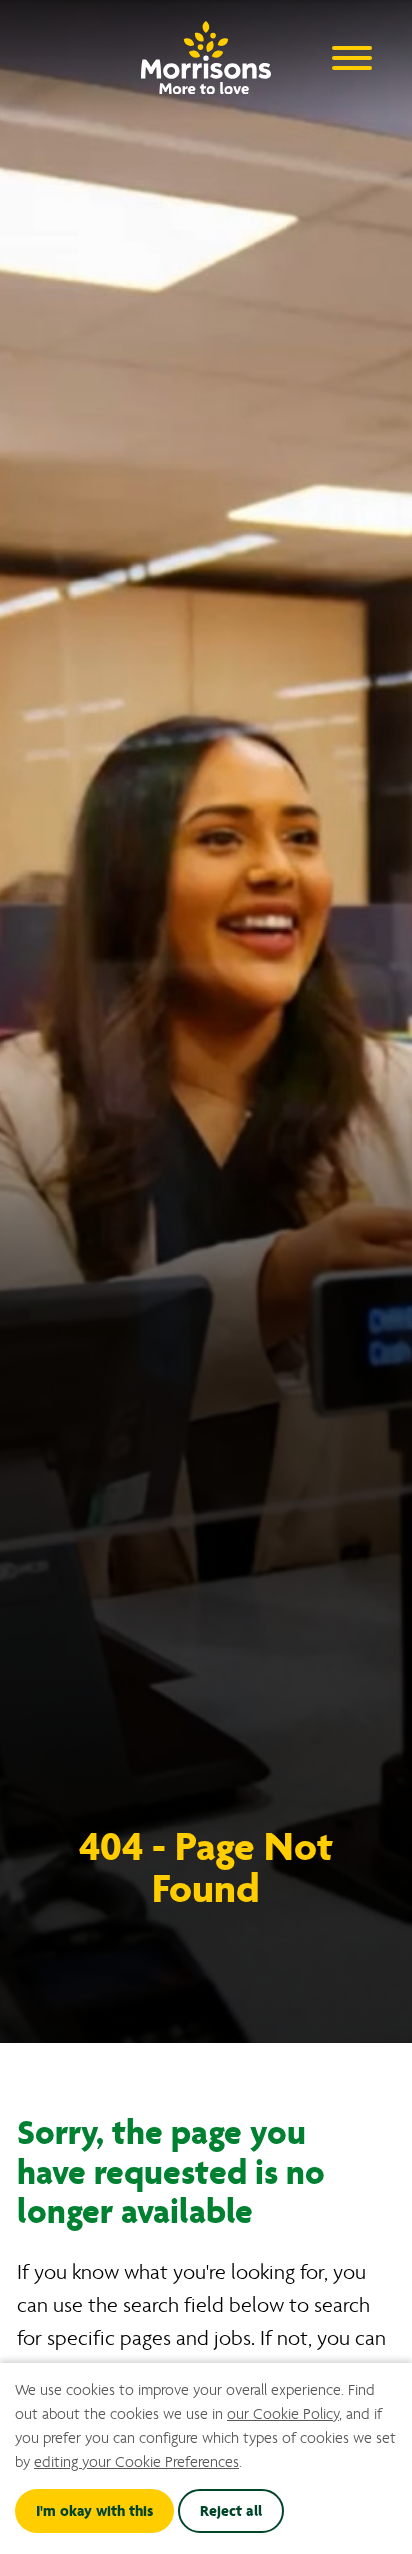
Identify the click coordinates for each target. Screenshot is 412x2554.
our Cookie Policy (283, 2414)
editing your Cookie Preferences (136, 2462)
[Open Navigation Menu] (352, 56)
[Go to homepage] (206, 52)
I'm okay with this (94, 2511)
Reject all (231, 2511)
